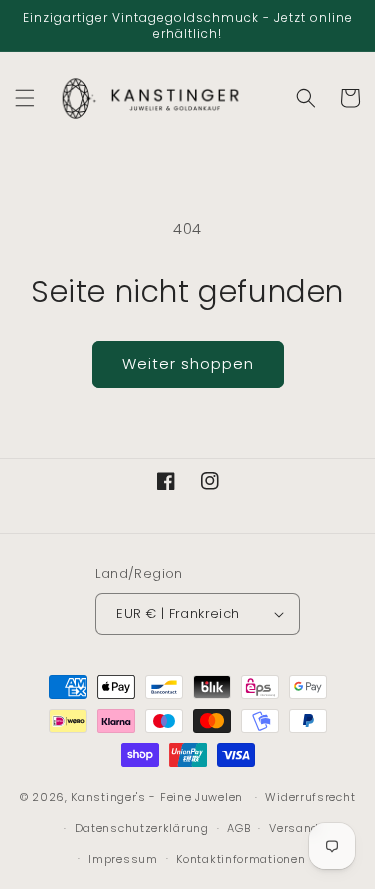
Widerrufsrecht (310, 797)
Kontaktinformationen (240, 859)
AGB (238, 828)
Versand (294, 828)
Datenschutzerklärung (142, 828)
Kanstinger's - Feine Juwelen (157, 797)
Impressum (122, 859)
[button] (25, 98)
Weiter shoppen (188, 363)
